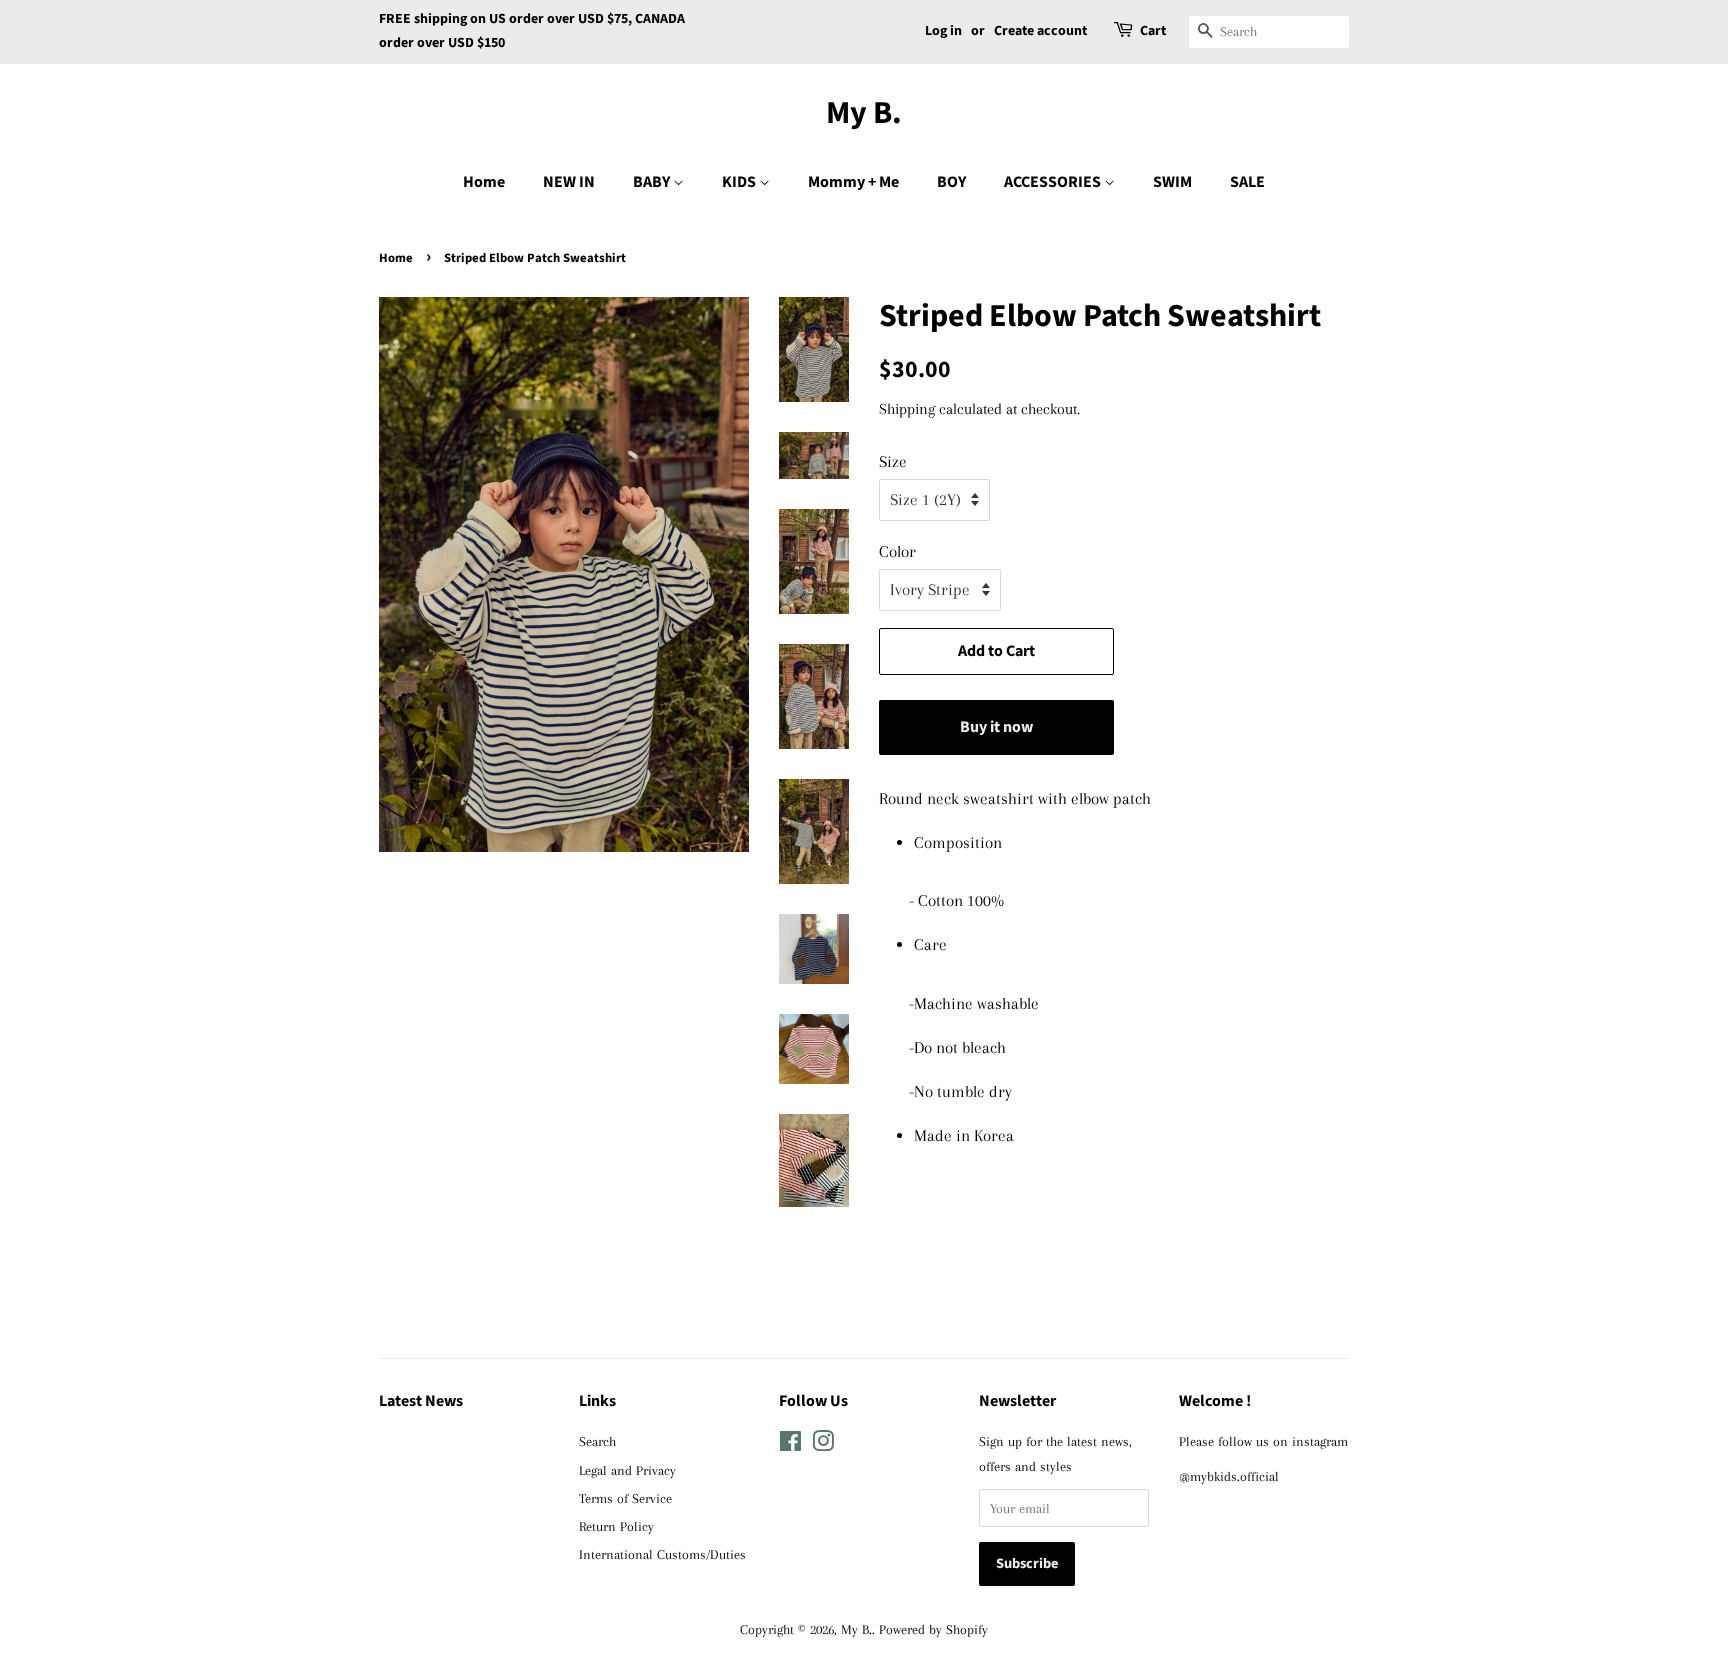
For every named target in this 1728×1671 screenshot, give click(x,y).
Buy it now (996, 727)
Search (597, 1441)
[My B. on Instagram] (823, 1445)
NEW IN (569, 182)
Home (484, 182)
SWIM (1172, 182)
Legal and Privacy (627, 1470)
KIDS (740, 182)
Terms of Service (625, 1498)
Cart (1153, 31)
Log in (943, 31)
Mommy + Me (853, 182)
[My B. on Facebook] (790, 1445)
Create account (1040, 31)
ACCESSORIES (1054, 182)
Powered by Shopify (933, 1629)
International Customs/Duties (662, 1554)
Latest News (421, 1401)
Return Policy (616, 1526)
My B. (864, 113)
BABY (653, 182)
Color (897, 551)
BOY (951, 182)
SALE (1247, 182)
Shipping (907, 409)
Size (893, 461)
